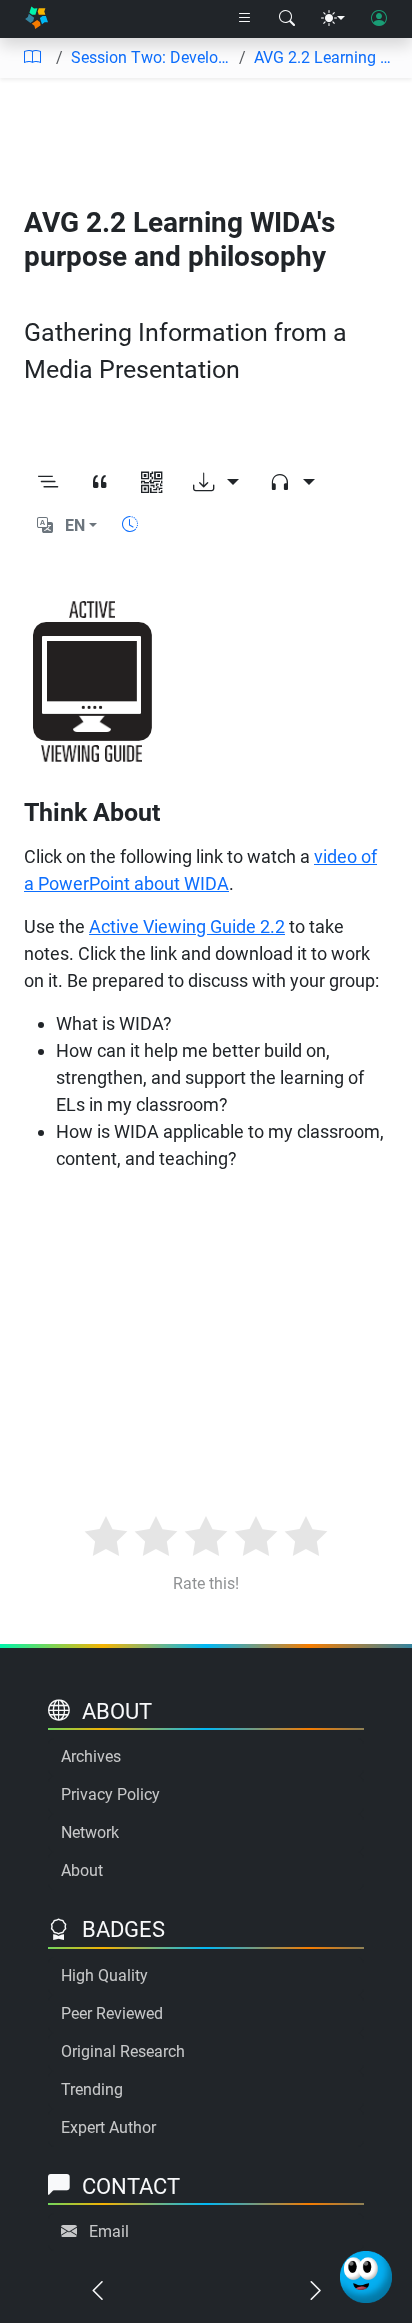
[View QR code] (152, 483)
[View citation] (100, 483)
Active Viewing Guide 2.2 (187, 926)
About (82, 1870)
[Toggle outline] (48, 483)
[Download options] (216, 483)
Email (109, 2231)
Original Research (123, 2051)
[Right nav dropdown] (245, 19)
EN (75, 525)
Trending (92, 2089)
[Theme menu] (333, 19)
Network (90, 1832)
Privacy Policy (110, 1794)
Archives (91, 1756)
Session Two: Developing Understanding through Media (151, 57)
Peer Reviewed (112, 2013)
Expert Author (108, 2127)
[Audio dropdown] (292, 483)
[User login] (379, 19)
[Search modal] (287, 19)
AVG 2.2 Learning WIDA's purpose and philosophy (325, 57)
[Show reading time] (130, 524)
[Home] (36, 19)
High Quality (104, 1975)
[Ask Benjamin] (366, 2277)
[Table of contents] (32, 58)
